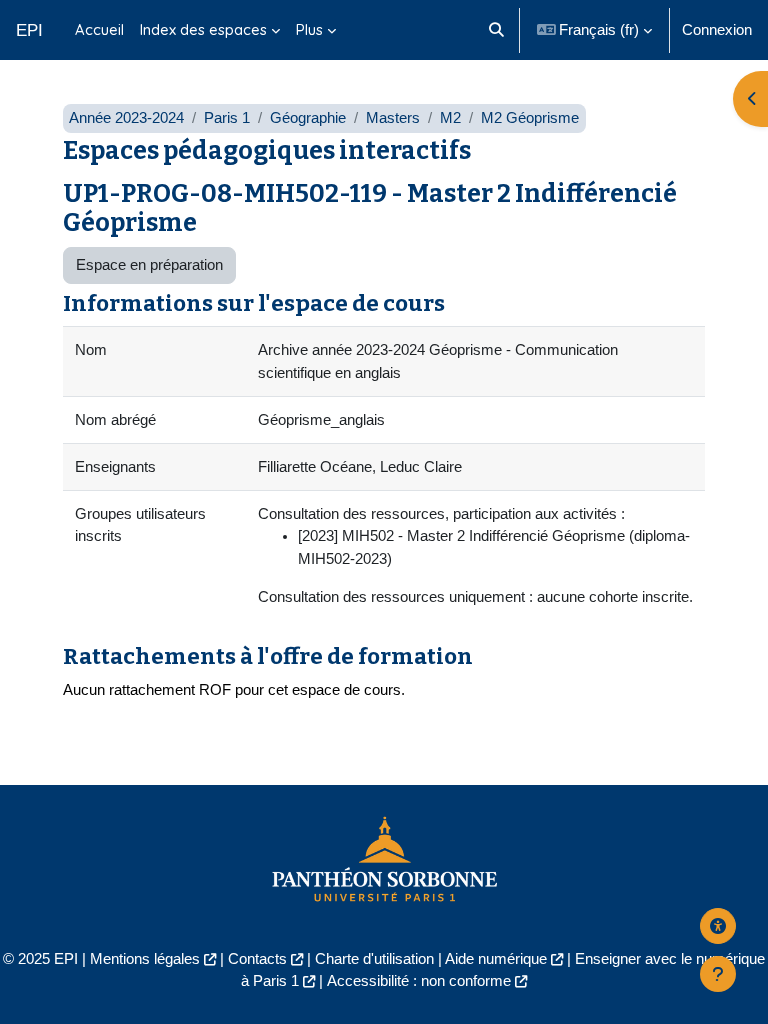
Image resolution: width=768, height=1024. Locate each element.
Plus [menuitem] (309, 29)
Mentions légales (145, 959)
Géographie (308, 118)
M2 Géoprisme (530, 118)
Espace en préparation (149, 265)
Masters (393, 118)
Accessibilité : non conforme (419, 981)
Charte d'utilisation (374, 959)
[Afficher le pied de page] (718, 974)
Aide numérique (496, 959)
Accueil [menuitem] (99, 29)
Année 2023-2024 (126, 118)
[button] (496, 30)
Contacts (257, 959)
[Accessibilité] (718, 926)
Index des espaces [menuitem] (203, 29)
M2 (450, 118)
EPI (29, 30)
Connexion (717, 30)
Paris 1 (227, 118)
